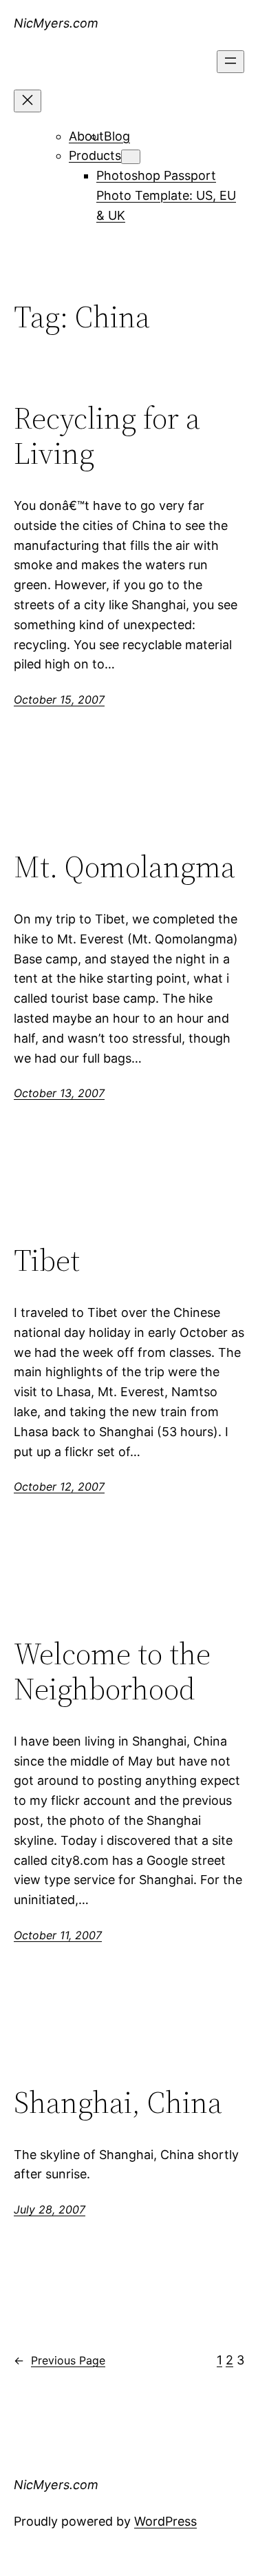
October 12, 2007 (59, 1486)
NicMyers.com (56, 23)
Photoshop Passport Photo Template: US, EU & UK (166, 195)
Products (95, 155)
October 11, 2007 (58, 1935)
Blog (117, 136)
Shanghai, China (118, 2103)
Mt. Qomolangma (125, 867)
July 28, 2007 (50, 2209)
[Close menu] (28, 101)
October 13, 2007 (59, 1093)
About (86, 136)
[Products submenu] (131, 157)
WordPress (165, 2521)
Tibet (47, 1261)
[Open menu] (230, 62)
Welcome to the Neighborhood (112, 1672)
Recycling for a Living (107, 436)
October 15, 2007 (59, 699)
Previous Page (60, 2360)
